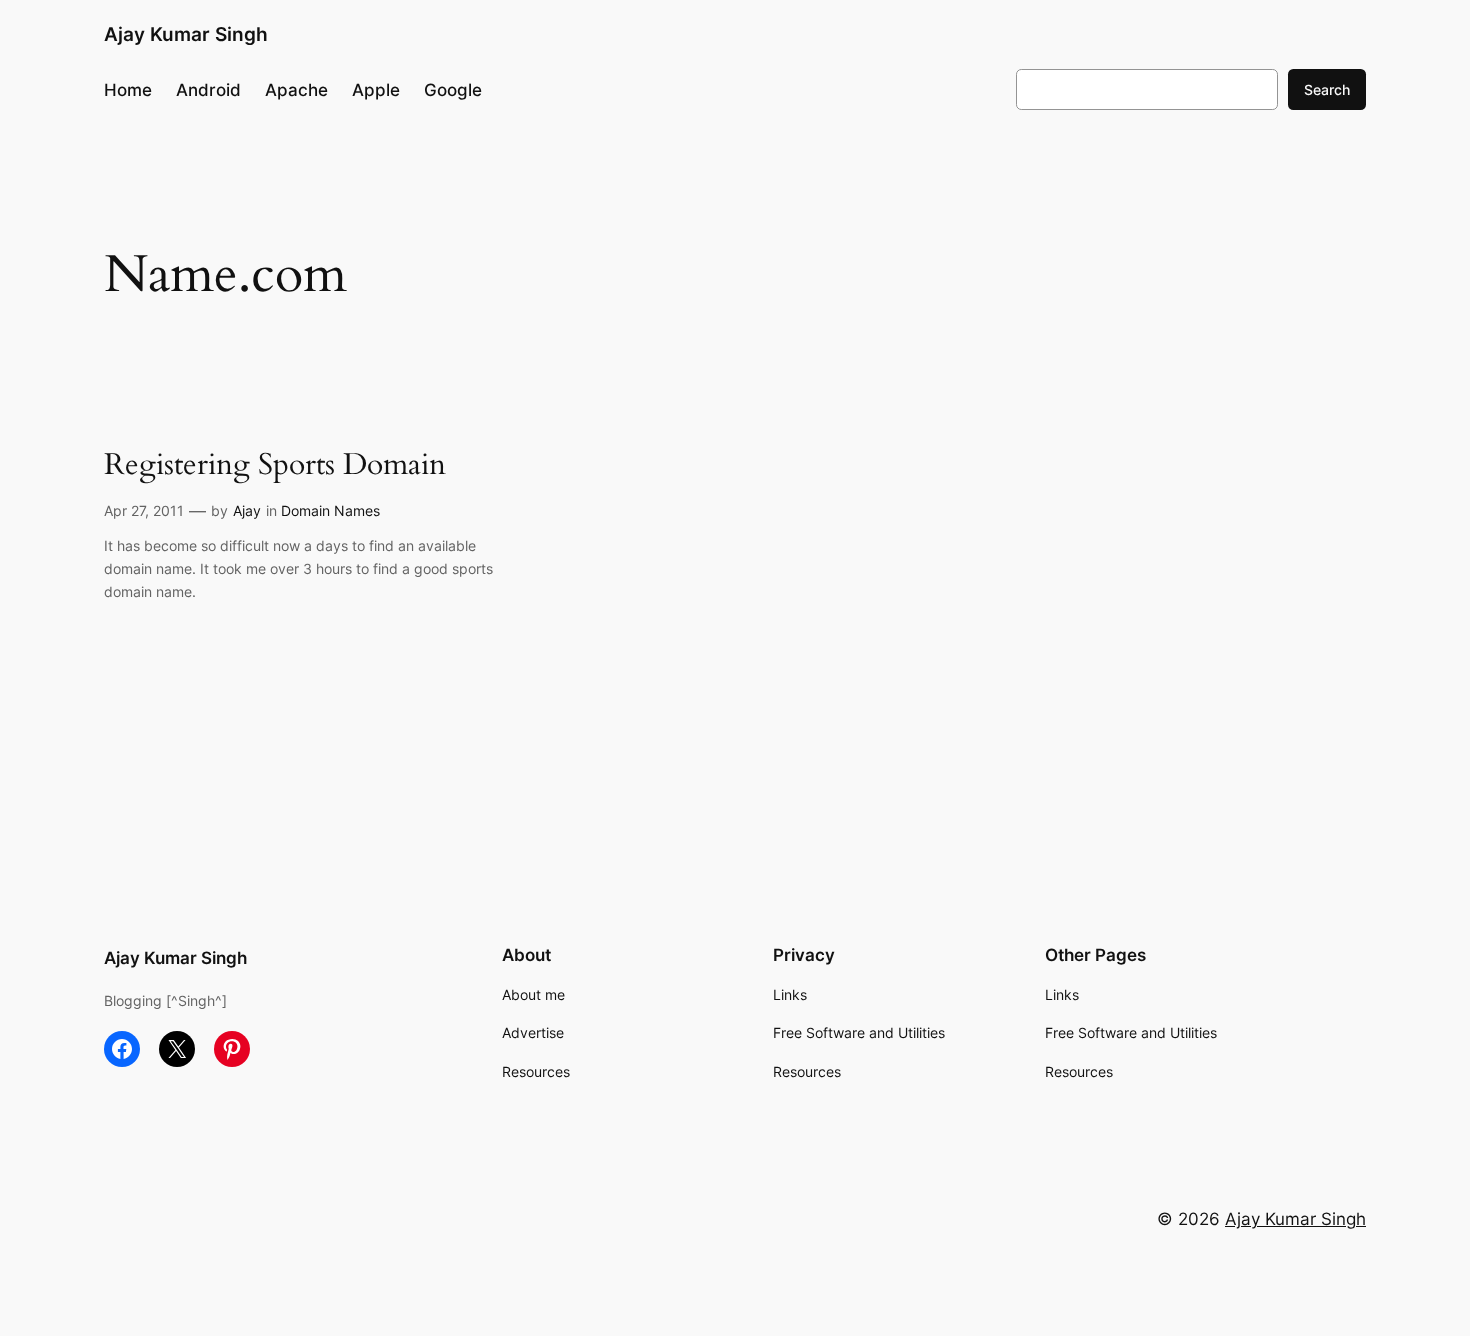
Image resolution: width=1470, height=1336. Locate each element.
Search (1327, 89)
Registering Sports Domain (275, 466)
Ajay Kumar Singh (186, 34)
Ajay (247, 510)
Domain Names (330, 510)
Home (128, 90)
